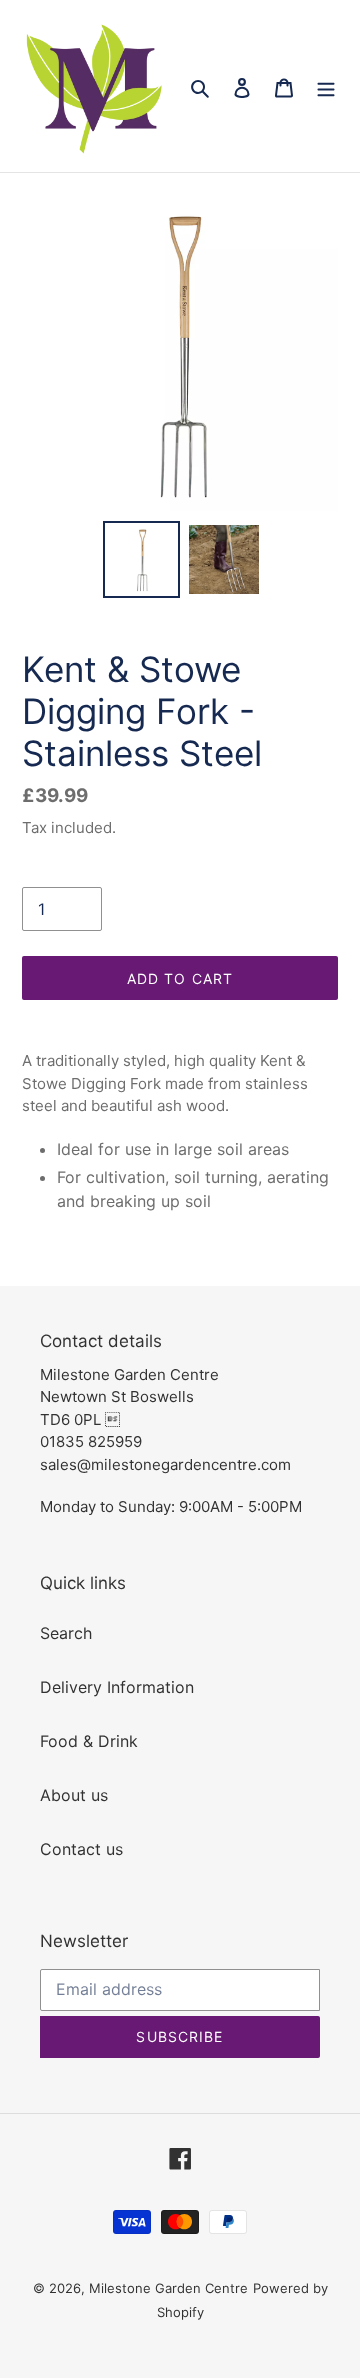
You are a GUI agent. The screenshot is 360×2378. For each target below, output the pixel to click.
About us (74, 1795)
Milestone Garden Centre (168, 2288)
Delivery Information (117, 1687)
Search (66, 1633)
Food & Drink (89, 1741)
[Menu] (326, 86)
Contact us (81, 1849)
